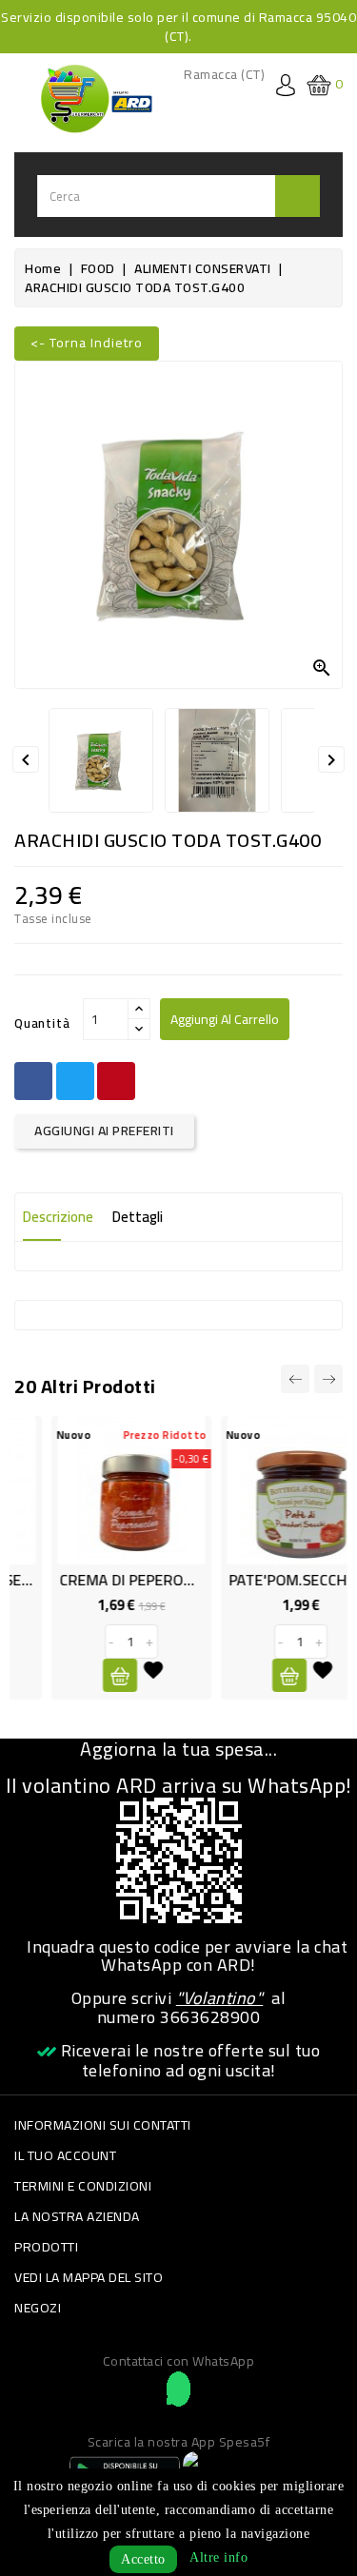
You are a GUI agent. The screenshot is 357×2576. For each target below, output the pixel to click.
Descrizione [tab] (58, 1217)
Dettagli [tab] (138, 1217)
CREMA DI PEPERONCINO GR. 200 (139, 1580)
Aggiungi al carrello (225, 1019)
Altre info (218, 2557)
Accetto (143, 2559)
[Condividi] (33, 1081)
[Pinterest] (116, 1081)
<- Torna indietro (87, 343)
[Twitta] (75, 1081)
